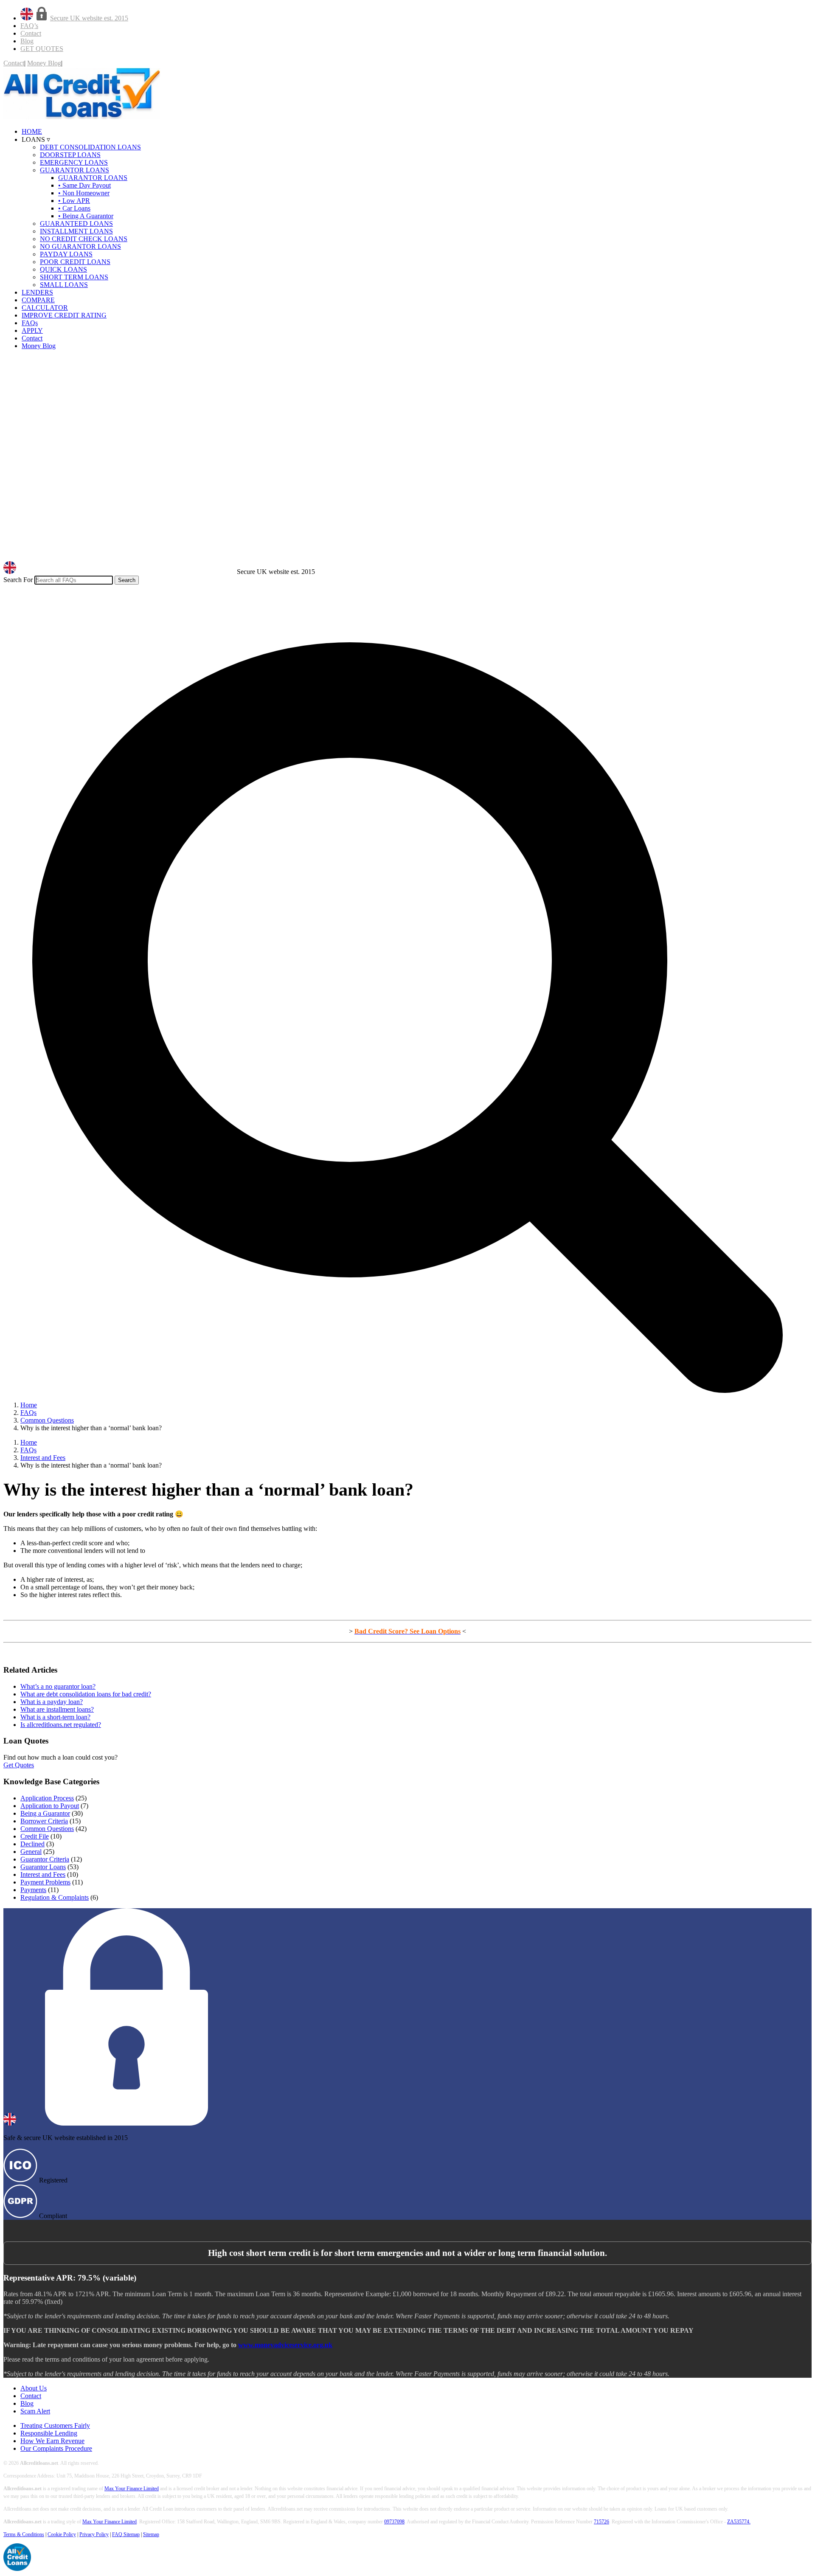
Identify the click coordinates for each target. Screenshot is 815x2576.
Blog (27, 41)
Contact (31, 33)
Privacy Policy (94, 2534)
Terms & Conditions (24, 2534)
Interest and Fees (43, 1874)
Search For (18, 580)
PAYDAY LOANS (66, 254)
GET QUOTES (42, 49)
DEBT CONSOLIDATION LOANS (90, 147)
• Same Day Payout (84, 185)
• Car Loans (74, 208)
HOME (32, 131)
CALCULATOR (45, 308)
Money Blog (44, 63)
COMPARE (38, 300)
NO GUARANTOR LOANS (80, 246)
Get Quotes (19, 1765)
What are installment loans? (57, 1709)
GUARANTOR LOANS (74, 170)
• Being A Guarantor (86, 216)
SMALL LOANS (64, 285)
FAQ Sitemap (126, 2534)
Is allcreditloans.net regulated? (61, 1725)
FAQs (30, 323)
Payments (33, 1890)
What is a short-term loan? (55, 1717)
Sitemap (151, 2534)
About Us (34, 2388)
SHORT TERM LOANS (74, 277)
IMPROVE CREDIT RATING (64, 315)
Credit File (35, 1836)
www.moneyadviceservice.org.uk (285, 2345)
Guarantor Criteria (45, 1859)
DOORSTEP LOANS (70, 155)
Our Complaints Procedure (56, 2448)
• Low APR (74, 201)
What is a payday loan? (52, 1702)
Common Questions (47, 1829)
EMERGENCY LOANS (74, 162)
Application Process (47, 1798)
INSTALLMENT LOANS (76, 231)
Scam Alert (35, 2411)
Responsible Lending (49, 2433)
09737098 (394, 2522)
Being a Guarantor (45, 1813)
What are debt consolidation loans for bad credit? (86, 1694)
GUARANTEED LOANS (76, 224)
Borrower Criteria (44, 1821)
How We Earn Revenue (52, 2441)
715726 (601, 2522)
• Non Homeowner (84, 193)
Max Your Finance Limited (132, 2489)
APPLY (32, 330)
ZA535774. (739, 2522)
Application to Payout (50, 1806)
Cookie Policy (62, 2534)
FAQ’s (29, 26)
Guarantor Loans (43, 1867)
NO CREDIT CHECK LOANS (84, 239)
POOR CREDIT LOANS (75, 262)
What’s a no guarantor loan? (58, 1686)
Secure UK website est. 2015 (89, 18)
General (31, 1852)
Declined (32, 1844)
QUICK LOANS (63, 269)
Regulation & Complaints (55, 1897)
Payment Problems (45, 1882)
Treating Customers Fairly (55, 2426)
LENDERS (37, 292)
